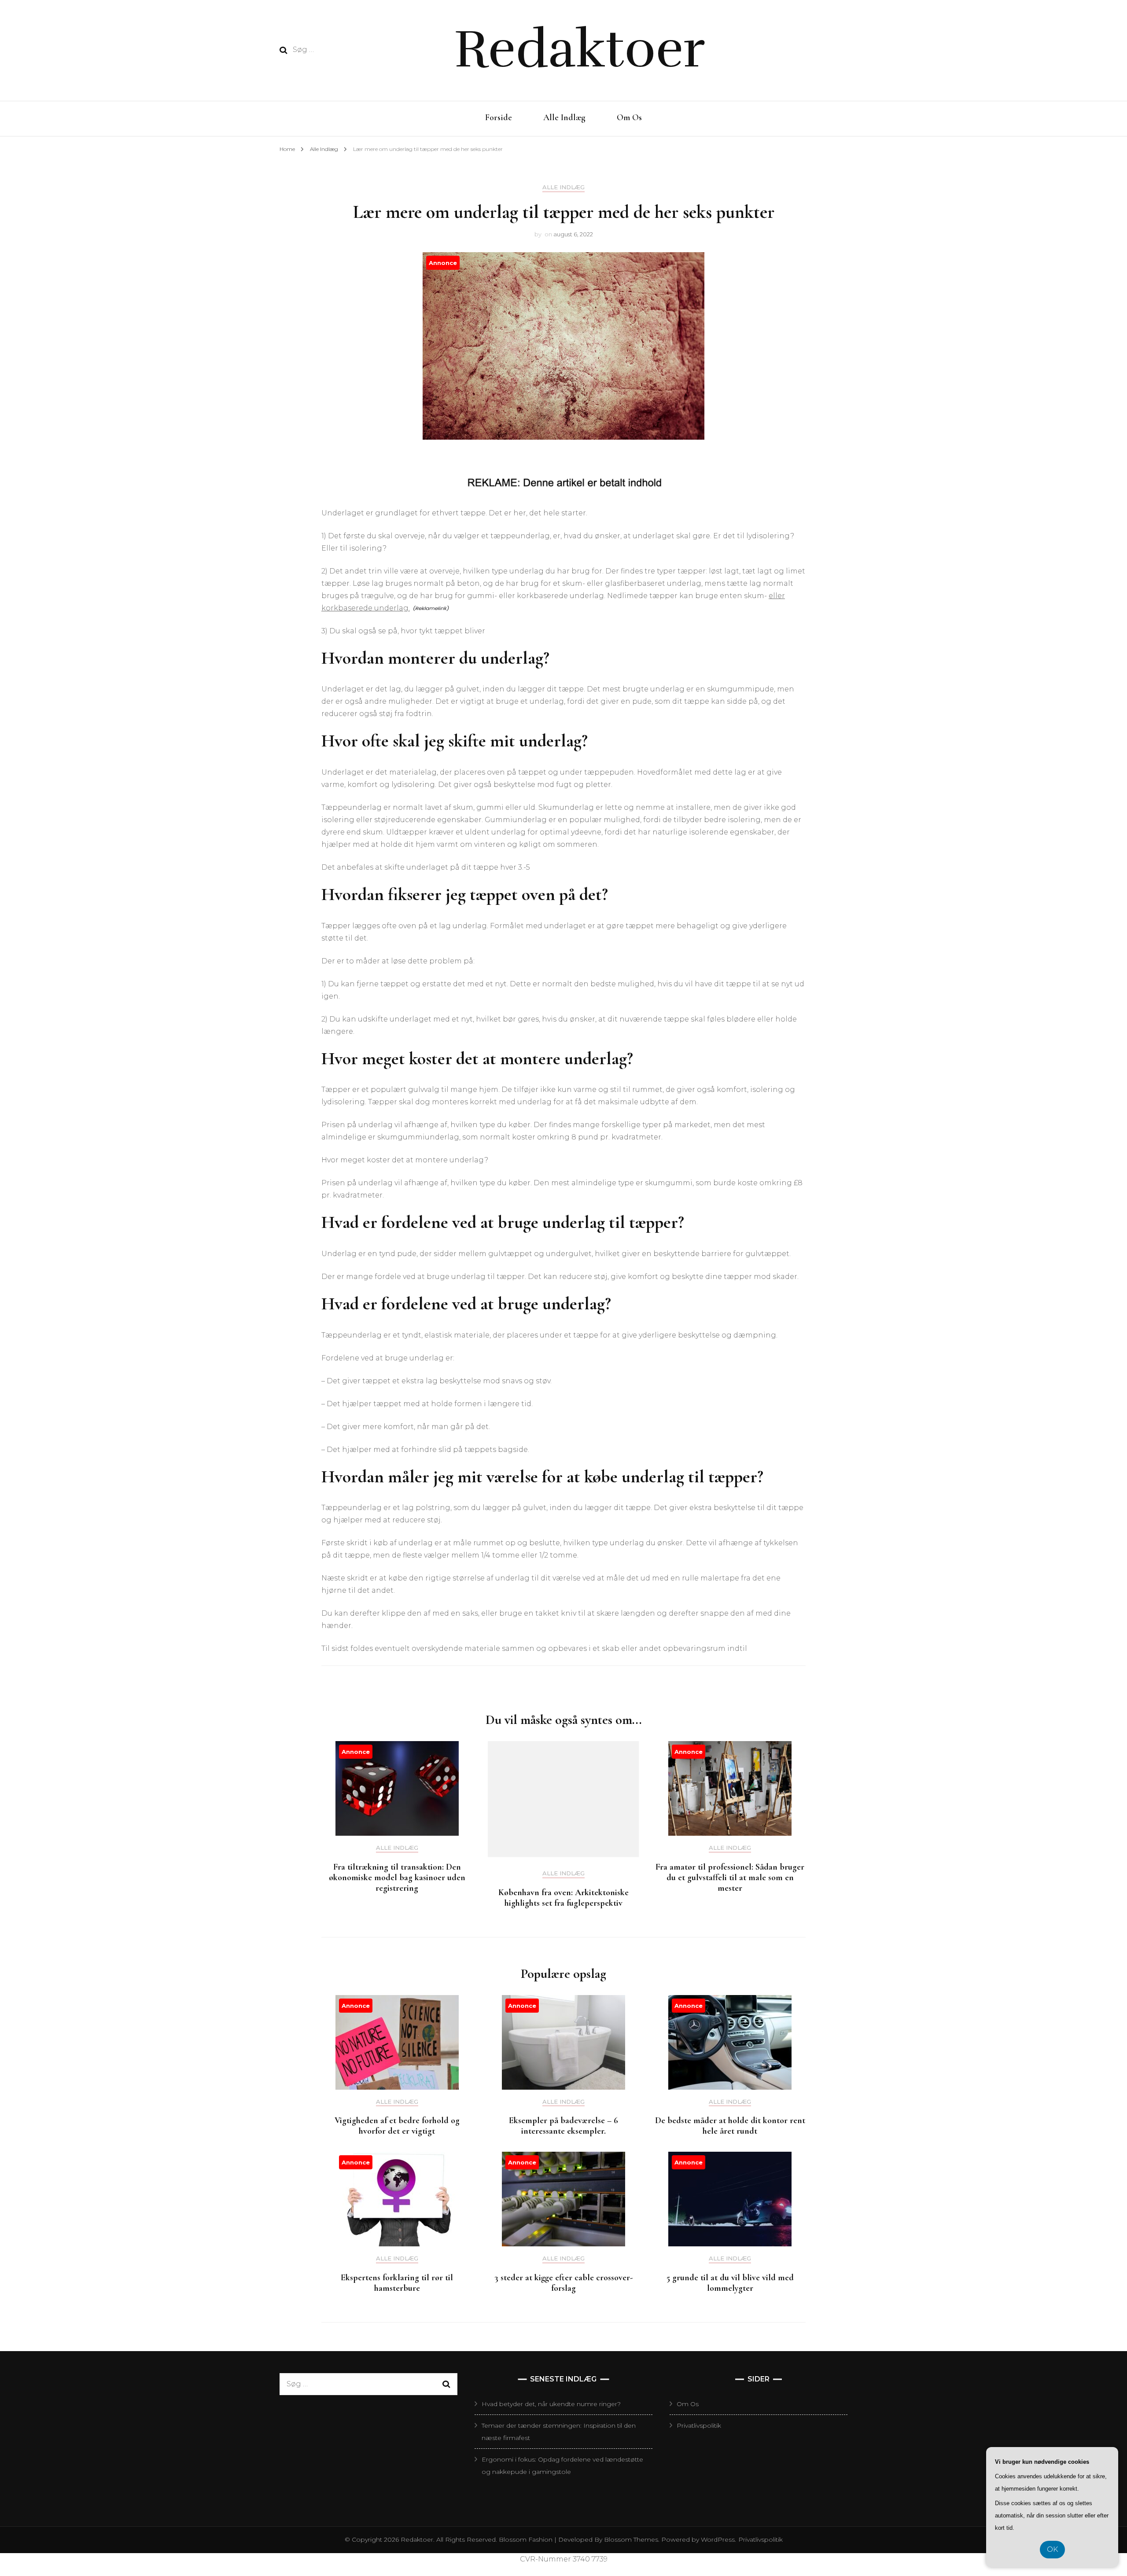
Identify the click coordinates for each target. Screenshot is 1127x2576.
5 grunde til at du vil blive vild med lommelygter (730, 2283)
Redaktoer (580, 49)
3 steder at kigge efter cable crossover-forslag (563, 2283)
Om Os (629, 118)
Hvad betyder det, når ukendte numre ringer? (551, 2404)
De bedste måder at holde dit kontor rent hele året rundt (730, 2126)
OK (1052, 2549)
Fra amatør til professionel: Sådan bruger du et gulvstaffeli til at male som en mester (730, 1878)
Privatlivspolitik (699, 2425)
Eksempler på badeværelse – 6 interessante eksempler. (563, 2126)
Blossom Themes (630, 2539)
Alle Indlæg (564, 118)
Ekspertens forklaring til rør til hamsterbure (397, 2283)
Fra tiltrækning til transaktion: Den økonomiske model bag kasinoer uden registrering (397, 1878)
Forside (499, 118)
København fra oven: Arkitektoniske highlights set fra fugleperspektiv (563, 1898)
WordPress (718, 2539)
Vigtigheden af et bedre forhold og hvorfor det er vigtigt (397, 2126)
